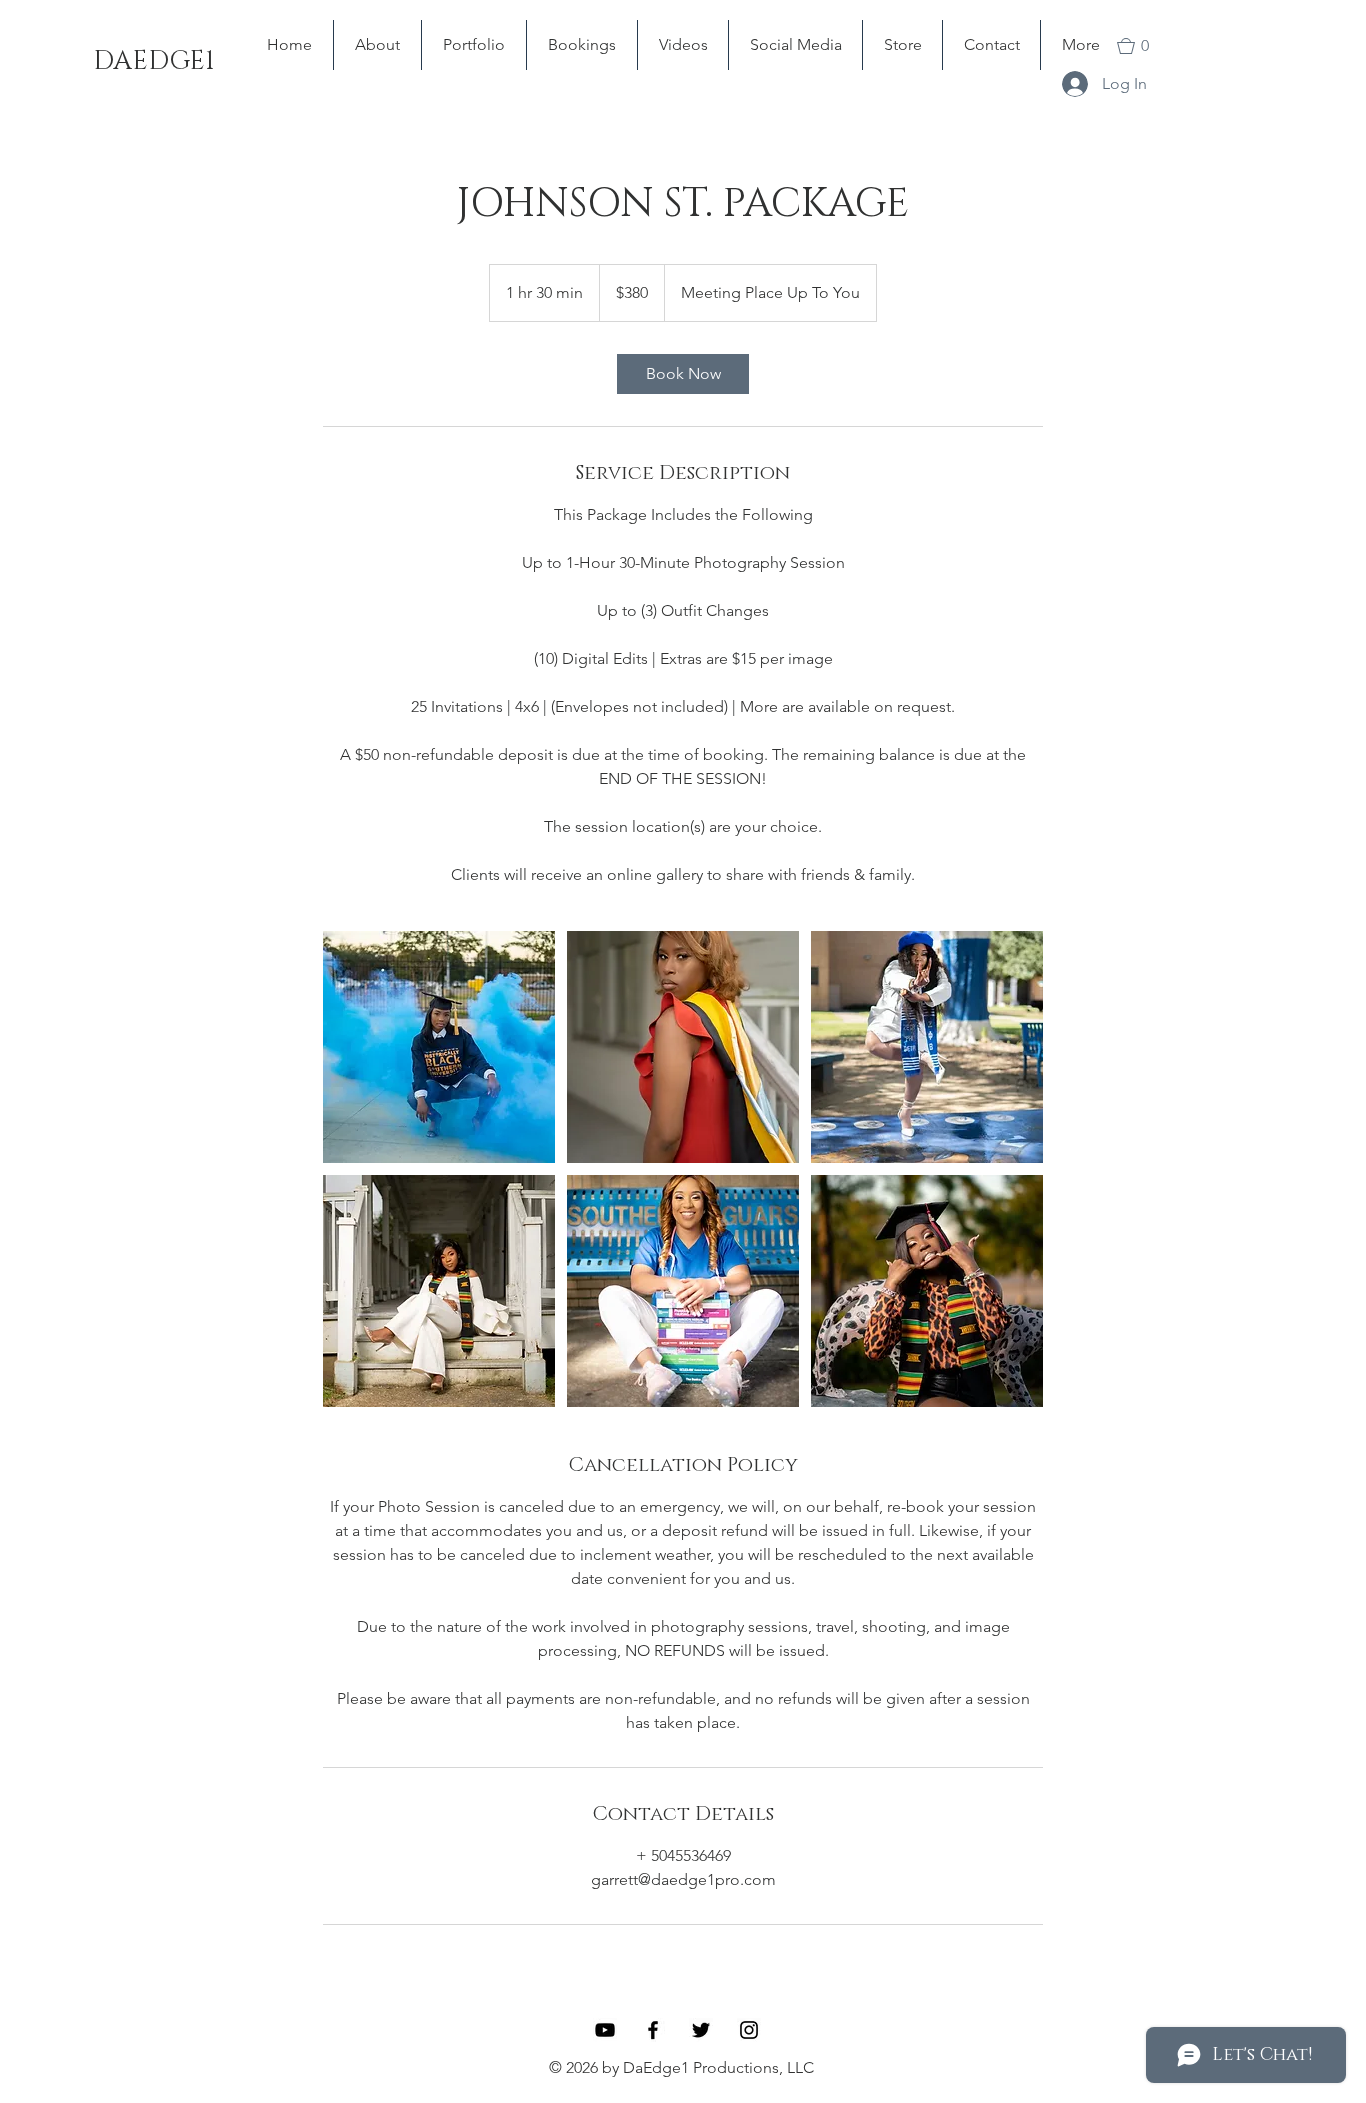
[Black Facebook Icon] (653, 2030)
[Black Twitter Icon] (701, 2030)
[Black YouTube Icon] (605, 2030)
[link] (683, 374)
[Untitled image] (439, 1047)
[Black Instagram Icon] (749, 2030)
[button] (1145, 46)
